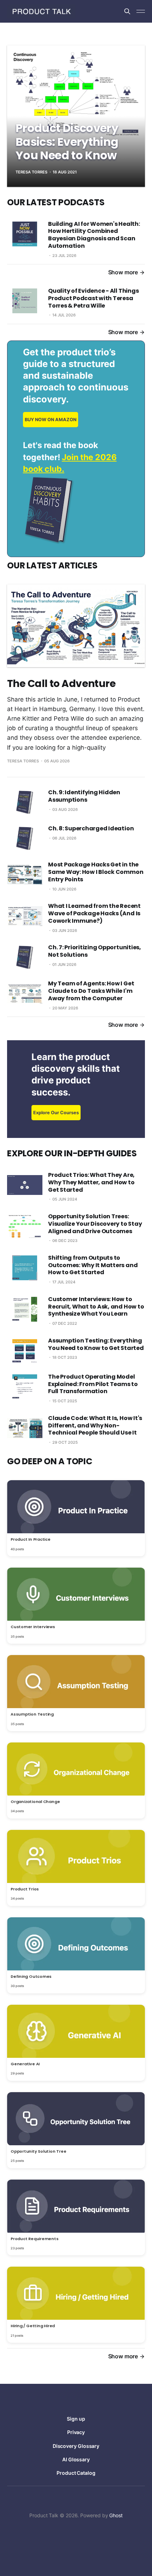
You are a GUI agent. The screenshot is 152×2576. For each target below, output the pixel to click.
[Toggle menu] (141, 11)
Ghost (116, 2515)
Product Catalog (76, 2473)
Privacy (76, 2432)
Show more (123, 272)
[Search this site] (127, 11)
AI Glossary (76, 2459)
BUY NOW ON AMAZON (51, 420)
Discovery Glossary (76, 2446)
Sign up (76, 2419)
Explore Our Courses (56, 1113)
